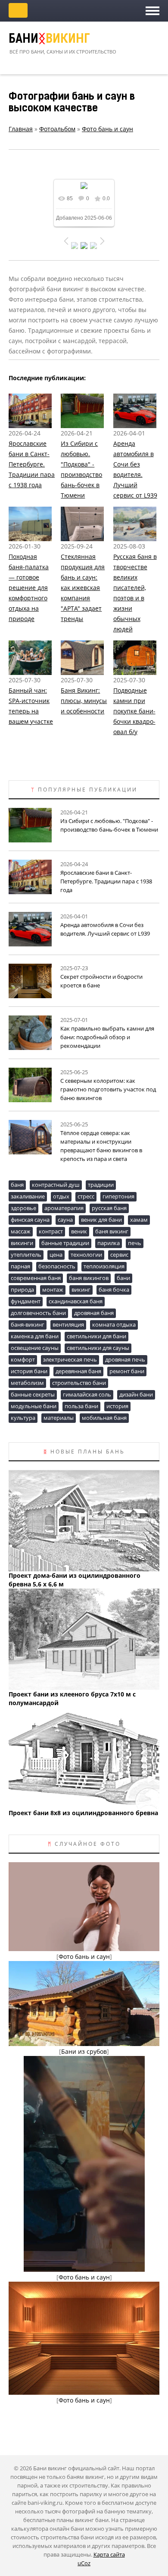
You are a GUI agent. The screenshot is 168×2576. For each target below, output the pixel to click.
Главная (21, 129)
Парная (20, 1266)
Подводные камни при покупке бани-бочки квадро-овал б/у (134, 711)
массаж (21, 1231)
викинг (81, 1290)
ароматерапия (64, 1208)
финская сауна (30, 1220)
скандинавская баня (76, 1301)
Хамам (139, 1220)
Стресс (86, 1196)
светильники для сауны (98, 1348)
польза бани (81, 1406)
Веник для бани (101, 1220)
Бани (49, 40)
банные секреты (33, 1394)
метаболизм (27, 1383)
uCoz (84, 2563)
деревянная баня (78, 1371)
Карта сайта (109, 2554)
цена (56, 1255)
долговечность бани (38, 1313)
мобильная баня (104, 1418)
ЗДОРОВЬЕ (23, 1208)
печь (135, 1243)
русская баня (109, 1208)
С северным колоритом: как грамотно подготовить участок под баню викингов (108, 1089)
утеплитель (26, 1255)
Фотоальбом (57, 129)
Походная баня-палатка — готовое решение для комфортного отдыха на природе (29, 588)
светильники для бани (96, 1336)
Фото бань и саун (107, 129)
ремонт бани (127, 1371)
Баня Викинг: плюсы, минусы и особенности (84, 701)
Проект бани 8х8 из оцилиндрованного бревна (83, 1813)
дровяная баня (94, 1313)
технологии (86, 1255)
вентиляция (68, 1324)
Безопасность (57, 1266)
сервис (119, 1255)
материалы (59, 1418)
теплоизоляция (104, 1266)
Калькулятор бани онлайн (18, 10)
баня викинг (112, 1231)
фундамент (26, 1301)
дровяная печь (125, 1359)
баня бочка (114, 1290)
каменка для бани (35, 1336)
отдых (61, 1196)
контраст (51, 1231)
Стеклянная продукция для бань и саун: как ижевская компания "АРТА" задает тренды (83, 588)
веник (79, 1231)
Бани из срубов (84, 2051)
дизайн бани (136, 1394)
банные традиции (65, 1243)
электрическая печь (70, 1359)
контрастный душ (56, 1185)
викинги (22, 1243)
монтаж (53, 1290)
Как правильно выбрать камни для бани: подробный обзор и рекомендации (107, 1037)
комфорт (23, 1359)
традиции (101, 1185)
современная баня (36, 1278)
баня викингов (89, 1278)
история (117, 1406)
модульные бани (34, 1406)
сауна (65, 1220)
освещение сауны (35, 1348)
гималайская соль (87, 1394)
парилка (109, 1243)
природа (22, 1290)
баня (17, 1185)
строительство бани (79, 1383)
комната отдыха (114, 1324)
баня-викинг (28, 1324)
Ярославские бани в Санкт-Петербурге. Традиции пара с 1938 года (32, 464)
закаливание (28, 1196)
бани (123, 1278)
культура (23, 1418)
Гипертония (118, 1196)
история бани (29, 1371)
